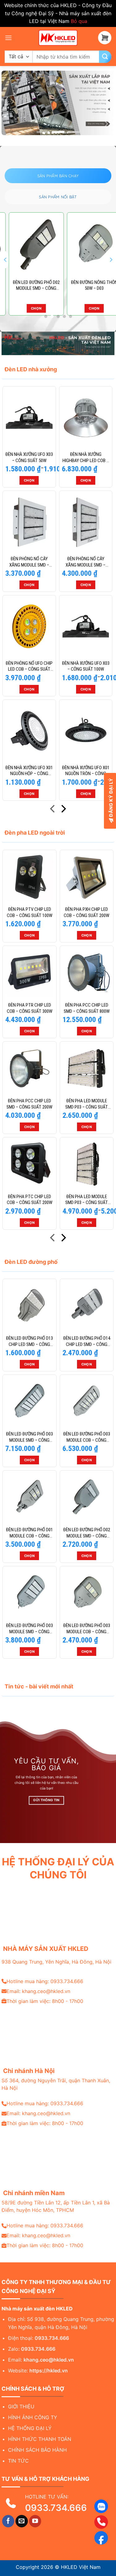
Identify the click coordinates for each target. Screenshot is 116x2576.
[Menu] (8, 38)
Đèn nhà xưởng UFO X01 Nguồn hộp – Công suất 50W (29, 771)
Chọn (29, 308)
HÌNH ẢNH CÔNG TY (33, 2417)
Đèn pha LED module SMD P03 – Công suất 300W (87, 1200)
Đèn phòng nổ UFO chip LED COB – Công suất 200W (29, 666)
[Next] (111, 260)
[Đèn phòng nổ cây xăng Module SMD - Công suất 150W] (29, 522)
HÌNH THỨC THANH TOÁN (40, 2439)
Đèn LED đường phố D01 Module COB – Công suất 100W (29, 1533)
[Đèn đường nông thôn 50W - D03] (87, 245)
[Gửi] (105, 57)
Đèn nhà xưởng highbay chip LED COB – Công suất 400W (86, 458)
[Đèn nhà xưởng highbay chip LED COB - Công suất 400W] (86, 417)
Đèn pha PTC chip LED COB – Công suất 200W (30, 1200)
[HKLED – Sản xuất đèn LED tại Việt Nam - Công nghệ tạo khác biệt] (58, 38)
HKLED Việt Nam (81, 2567)
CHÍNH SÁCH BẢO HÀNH (37, 2450)
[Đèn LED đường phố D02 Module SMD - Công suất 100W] (29, 245)
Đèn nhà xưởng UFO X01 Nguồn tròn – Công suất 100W (86, 771)
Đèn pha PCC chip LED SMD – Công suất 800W (87, 1008)
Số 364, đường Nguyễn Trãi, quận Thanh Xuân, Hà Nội (56, 2084)
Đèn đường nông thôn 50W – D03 (87, 285)
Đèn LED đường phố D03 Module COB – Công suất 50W (87, 1629)
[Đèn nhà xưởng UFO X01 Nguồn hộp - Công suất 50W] (29, 731)
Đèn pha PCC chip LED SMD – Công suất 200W (29, 1104)
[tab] (58, 176)
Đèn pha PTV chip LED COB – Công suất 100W (30, 912)
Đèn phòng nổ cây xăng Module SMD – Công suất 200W (86, 562)
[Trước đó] (53, 810)
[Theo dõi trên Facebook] (8, 2521)
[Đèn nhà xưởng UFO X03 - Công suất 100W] (86, 626)
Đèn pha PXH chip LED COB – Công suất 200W (86, 912)
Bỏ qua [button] (79, 21)
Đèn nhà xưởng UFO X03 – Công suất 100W (86, 666)
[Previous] (6, 260)
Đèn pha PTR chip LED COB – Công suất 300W (30, 1008)
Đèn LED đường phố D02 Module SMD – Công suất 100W (29, 286)
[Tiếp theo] (63, 810)
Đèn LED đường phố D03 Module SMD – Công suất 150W (29, 1629)
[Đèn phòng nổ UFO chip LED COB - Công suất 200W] (29, 626)
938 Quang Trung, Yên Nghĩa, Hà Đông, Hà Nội (56, 1962)
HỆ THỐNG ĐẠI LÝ (30, 2428)
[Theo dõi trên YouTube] (35, 2521)
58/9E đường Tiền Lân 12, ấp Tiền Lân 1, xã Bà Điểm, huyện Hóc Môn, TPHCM (56, 2206)
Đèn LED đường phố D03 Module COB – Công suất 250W (87, 1437)
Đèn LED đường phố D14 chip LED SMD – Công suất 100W (87, 1341)
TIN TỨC (18, 2461)
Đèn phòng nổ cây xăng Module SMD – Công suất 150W (29, 562)
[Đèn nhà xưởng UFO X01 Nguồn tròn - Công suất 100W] (86, 731)
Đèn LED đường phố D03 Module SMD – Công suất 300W (29, 1437)
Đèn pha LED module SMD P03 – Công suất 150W (87, 1104)
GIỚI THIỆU (21, 2406)
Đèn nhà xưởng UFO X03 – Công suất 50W (29, 457)
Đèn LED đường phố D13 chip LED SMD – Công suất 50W (29, 1341)
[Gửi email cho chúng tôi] (22, 2521)
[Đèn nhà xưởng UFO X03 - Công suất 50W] (29, 417)
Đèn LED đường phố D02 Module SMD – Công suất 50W (87, 1533)
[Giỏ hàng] (105, 38)
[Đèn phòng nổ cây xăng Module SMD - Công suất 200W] (86, 522)
